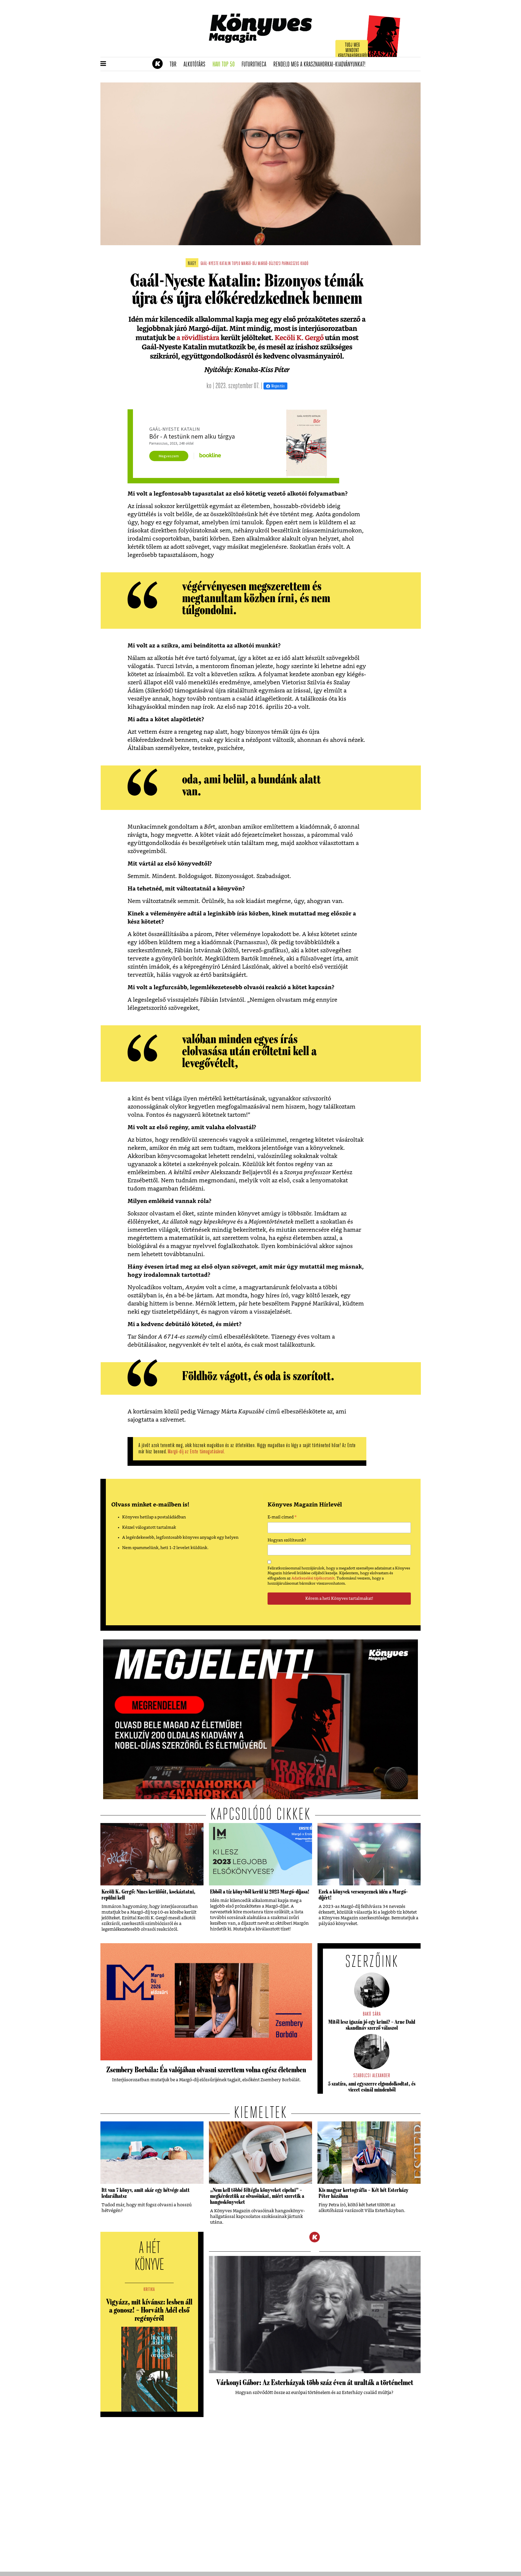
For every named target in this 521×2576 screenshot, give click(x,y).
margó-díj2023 (269, 264)
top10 (236, 264)
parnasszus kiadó (295, 264)
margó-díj (249, 264)
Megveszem (169, 456)
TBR (175, 65)
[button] (103, 64)
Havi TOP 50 (225, 65)
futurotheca (256, 65)
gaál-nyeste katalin (216, 264)
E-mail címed (282, 1518)
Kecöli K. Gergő (299, 338)
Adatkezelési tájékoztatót (313, 1578)
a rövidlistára (198, 338)
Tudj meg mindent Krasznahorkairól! (353, 51)
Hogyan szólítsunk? (287, 1540)
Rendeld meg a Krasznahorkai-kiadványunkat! (321, 65)
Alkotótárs (196, 65)
